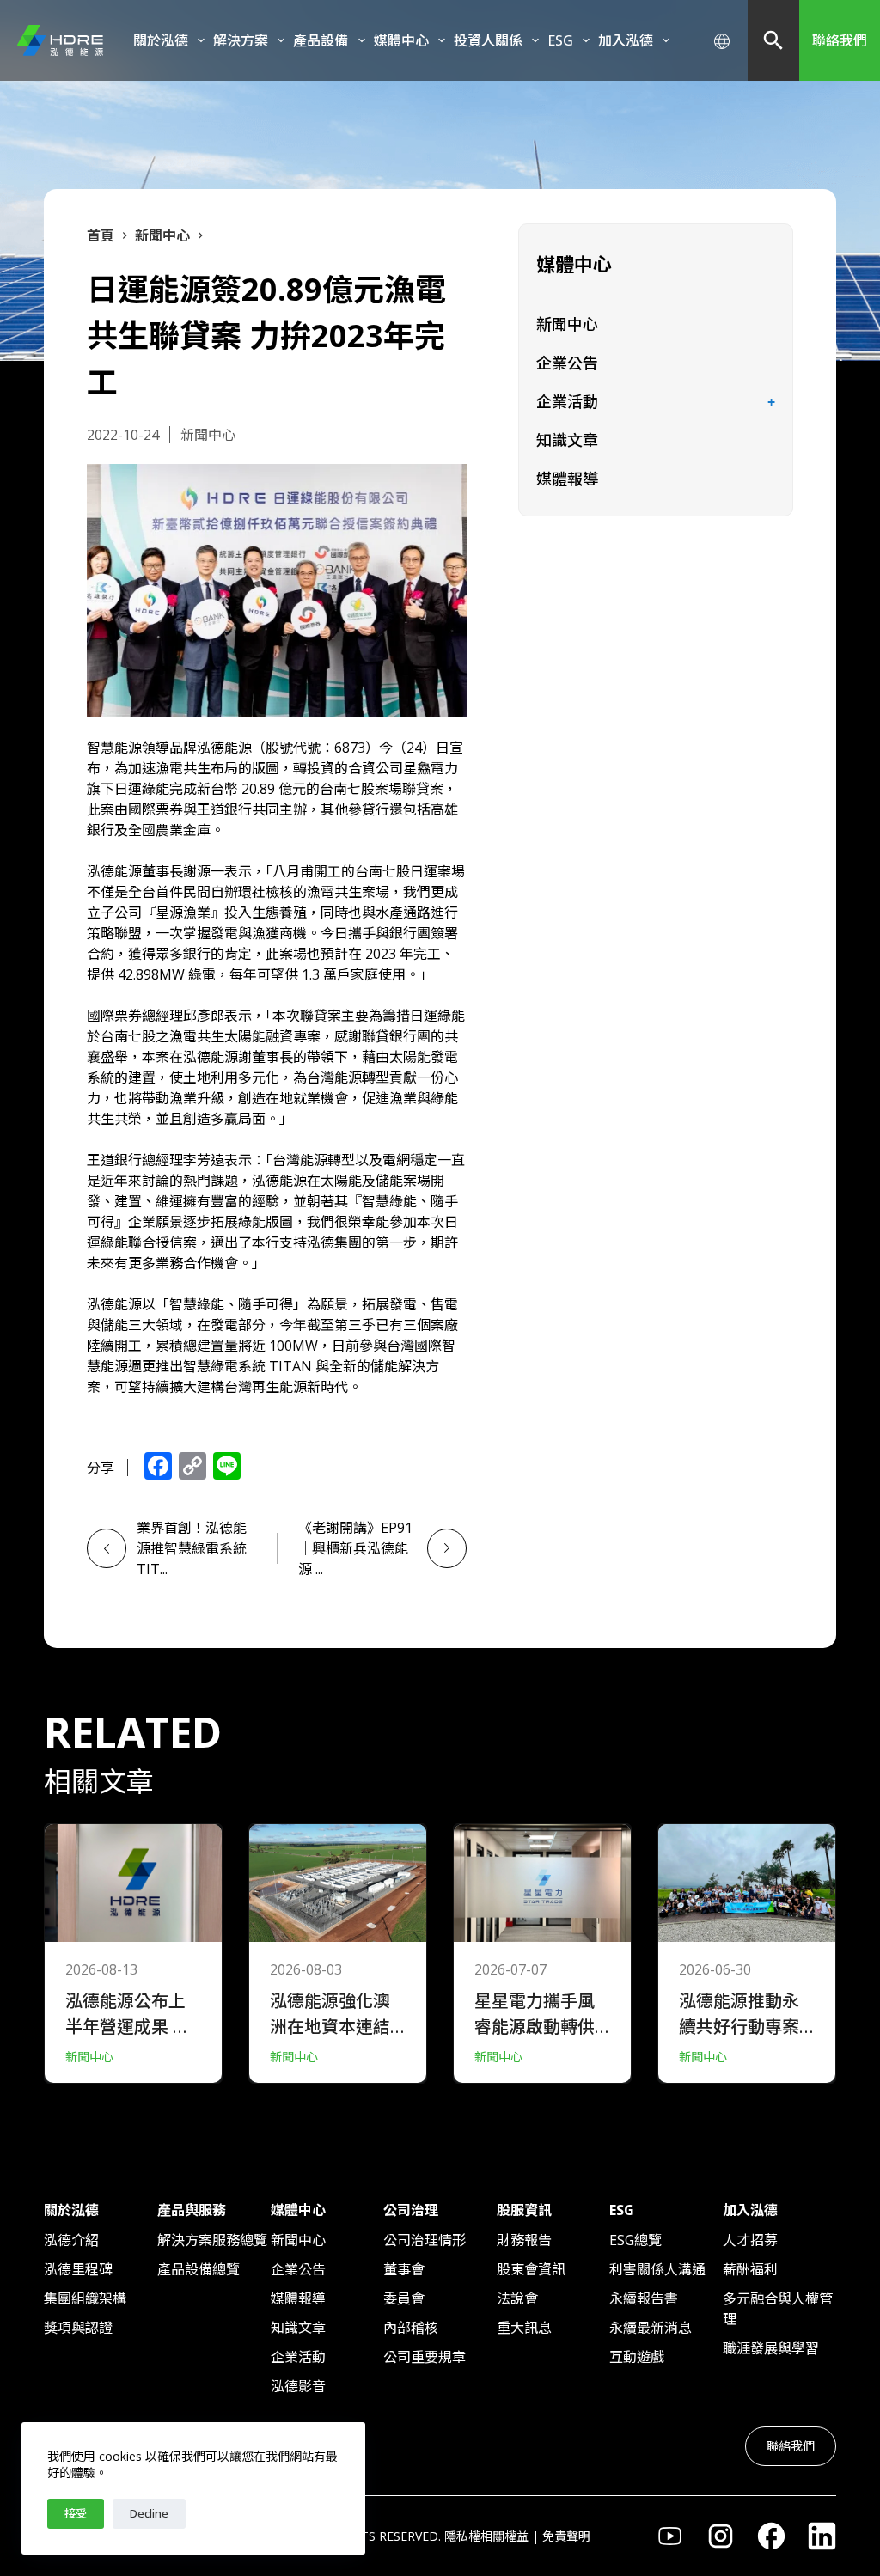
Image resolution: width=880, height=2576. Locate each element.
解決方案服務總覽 (212, 2240)
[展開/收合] (772, 403)
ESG (560, 40)
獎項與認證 (78, 2328)
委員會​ (404, 2298)
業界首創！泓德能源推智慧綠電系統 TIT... (192, 1548)
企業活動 (567, 401)
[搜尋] (773, 40)
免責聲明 (566, 2536)
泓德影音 (298, 2386)
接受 (76, 2513)
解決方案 (241, 40)
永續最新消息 (651, 2328)
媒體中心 (401, 40)
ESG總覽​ (636, 2240)
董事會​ (404, 2269)
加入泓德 (626, 40)
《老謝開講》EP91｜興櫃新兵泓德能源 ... (355, 1548)
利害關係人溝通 (657, 2269)
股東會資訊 (531, 2269)
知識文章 (567, 440)
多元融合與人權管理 (778, 2309)
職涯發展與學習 (771, 2348)
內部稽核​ (411, 2328)
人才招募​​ (750, 2240)
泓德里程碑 (78, 2269)
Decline (149, 2513)
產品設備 (321, 40)
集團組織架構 (85, 2298)
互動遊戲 (637, 2357)
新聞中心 (567, 324)
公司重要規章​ (425, 2357)
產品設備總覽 (199, 2269)
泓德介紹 (71, 2240)
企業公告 (567, 363)
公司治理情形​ (425, 2240)
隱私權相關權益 (486, 2536)
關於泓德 (161, 40)
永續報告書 (644, 2298)
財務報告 (524, 2240)
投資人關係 (488, 40)
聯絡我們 (840, 40)
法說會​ (517, 2298)
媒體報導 (567, 479)
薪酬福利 (750, 2269)
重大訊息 (524, 2328)
